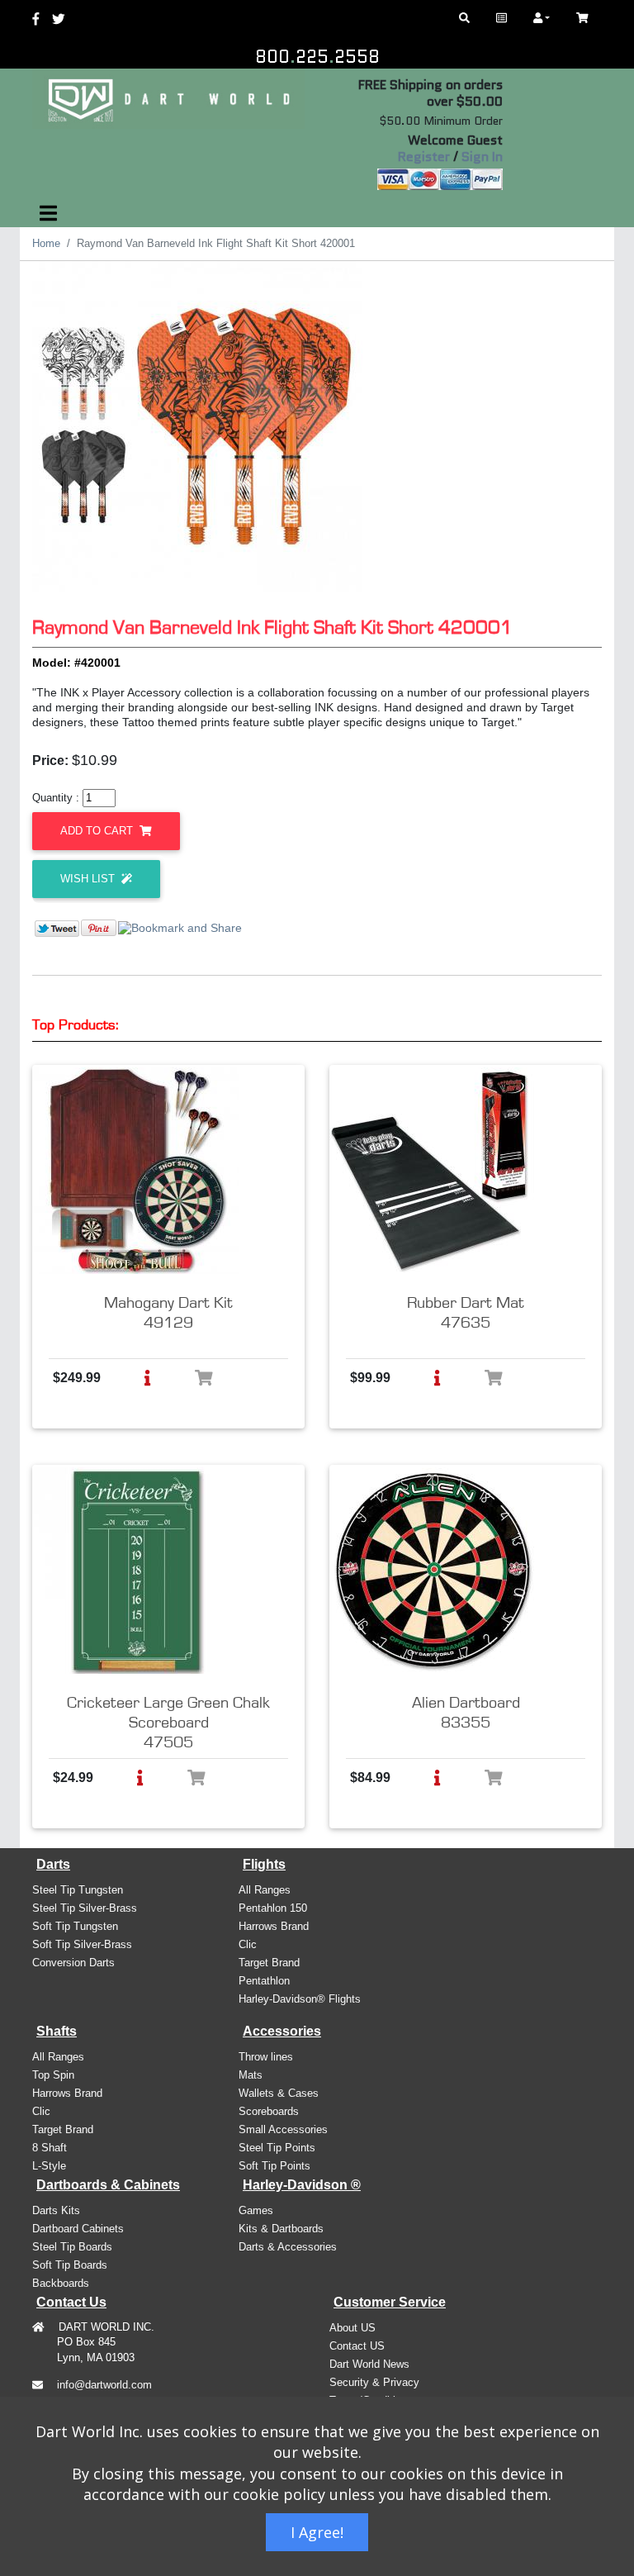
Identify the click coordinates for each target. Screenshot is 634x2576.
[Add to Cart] (204, 1378)
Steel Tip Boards (72, 2247)
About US (352, 2328)
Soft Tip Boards (70, 2265)
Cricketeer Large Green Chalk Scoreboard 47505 (168, 1723)
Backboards (61, 2283)
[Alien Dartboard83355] (433, 1571)
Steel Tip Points (277, 2148)
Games (256, 2210)
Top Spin (53, 2075)
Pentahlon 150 (273, 1908)
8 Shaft (50, 2148)
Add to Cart (98, 831)
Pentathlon (264, 1981)
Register (424, 157)
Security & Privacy (374, 2382)
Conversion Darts (73, 1963)
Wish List (89, 879)
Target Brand (269, 1963)
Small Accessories (283, 2129)
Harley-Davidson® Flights (300, 1999)
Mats (251, 2075)
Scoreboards (269, 2111)
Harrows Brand (274, 1926)
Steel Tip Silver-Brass (85, 1908)
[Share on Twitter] (57, 927)
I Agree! (317, 2532)
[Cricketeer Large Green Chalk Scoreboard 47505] (135, 1571)
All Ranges (265, 1890)
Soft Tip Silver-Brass (82, 1944)
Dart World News (369, 2364)
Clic (248, 1944)
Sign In (482, 157)
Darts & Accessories (288, 2247)
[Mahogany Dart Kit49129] (135, 1171)
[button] (147, 1378)
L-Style (49, 2166)
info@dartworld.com (104, 2385)
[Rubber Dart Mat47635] (433, 1171)
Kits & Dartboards (281, 2229)
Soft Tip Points (274, 2166)
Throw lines (266, 2057)
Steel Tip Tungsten (78, 1890)
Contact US (357, 2346)
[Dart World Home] (502, 18)
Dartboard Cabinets (78, 2229)
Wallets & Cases (279, 2093)
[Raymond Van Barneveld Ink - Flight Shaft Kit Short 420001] (197, 426)
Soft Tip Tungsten (75, 1926)
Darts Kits (56, 2210)
